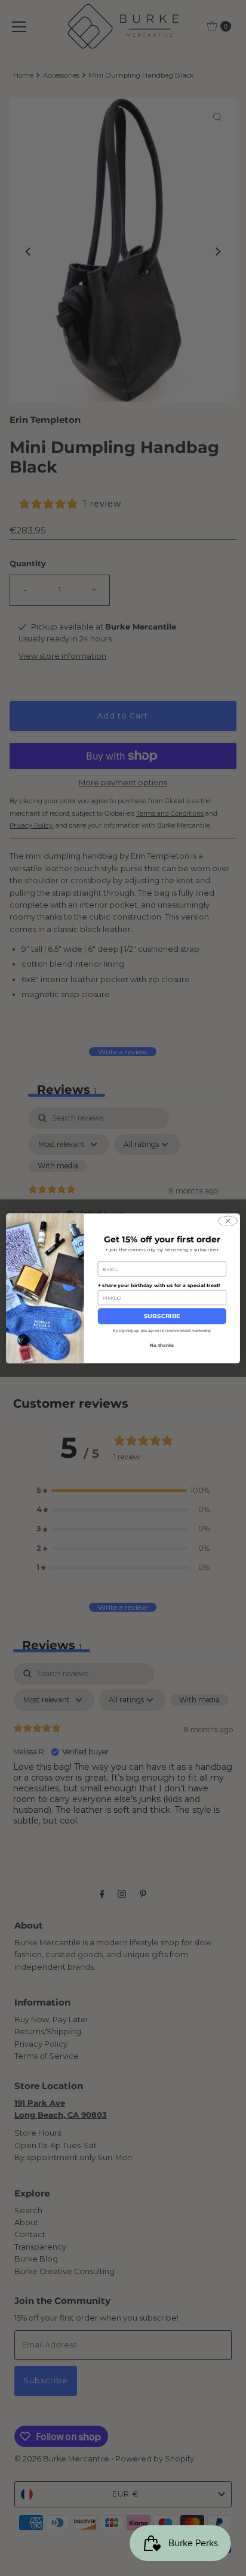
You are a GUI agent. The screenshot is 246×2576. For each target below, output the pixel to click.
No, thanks (162, 1344)
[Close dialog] (228, 1221)
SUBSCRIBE (162, 1316)
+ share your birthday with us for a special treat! (159, 1285)
